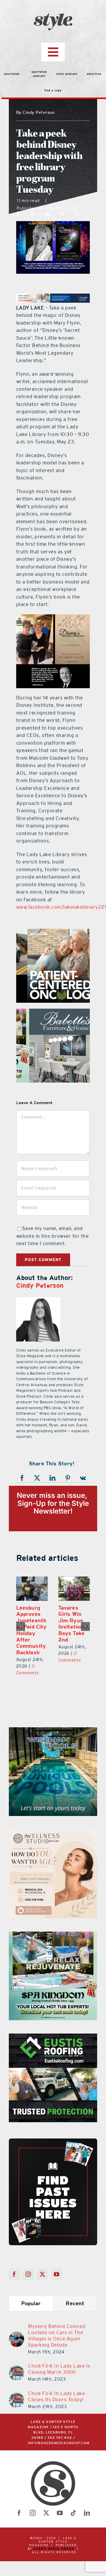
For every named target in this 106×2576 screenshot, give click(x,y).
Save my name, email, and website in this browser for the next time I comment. (53, 1236)
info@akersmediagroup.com (59, 2443)
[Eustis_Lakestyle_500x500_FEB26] (53, 2037)
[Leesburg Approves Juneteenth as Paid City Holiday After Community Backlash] (31, 1589)
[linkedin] (87, 2513)
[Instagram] (28, 2274)
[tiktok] (73, 2513)
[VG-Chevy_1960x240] (53, 297)
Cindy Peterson (40, 1285)
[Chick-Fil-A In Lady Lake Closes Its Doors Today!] (16, 2396)
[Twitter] (43, 2274)
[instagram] (33, 2513)
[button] (21, 1626)
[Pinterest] (62, 214)
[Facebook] (18, 214)
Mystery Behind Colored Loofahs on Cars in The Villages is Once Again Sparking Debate (57, 2335)
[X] (33, 214)
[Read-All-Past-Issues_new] (53, 2141)
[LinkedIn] (48, 214)
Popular (31, 2303)
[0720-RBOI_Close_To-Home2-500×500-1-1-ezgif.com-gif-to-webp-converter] (53, 932)
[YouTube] (57, 2274)
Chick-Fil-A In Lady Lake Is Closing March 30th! (59, 2369)
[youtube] (60, 2513)
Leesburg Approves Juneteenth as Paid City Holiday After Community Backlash (30, 1630)
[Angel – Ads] (53, 1833)
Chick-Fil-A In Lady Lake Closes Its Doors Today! (56, 2396)
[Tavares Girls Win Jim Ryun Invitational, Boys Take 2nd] (73, 1589)
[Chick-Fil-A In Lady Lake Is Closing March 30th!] (16, 2368)
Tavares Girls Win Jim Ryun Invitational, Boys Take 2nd (73, 1624)
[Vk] (83, 1478)
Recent (75, 2303)
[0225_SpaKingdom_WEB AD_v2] (53, 1935)
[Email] (77, 214)
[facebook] (19, 2513)
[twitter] (46, 2513)
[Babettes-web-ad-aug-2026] (53, 1012)
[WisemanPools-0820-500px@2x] (53, 1731)
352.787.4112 (60, 2438)
